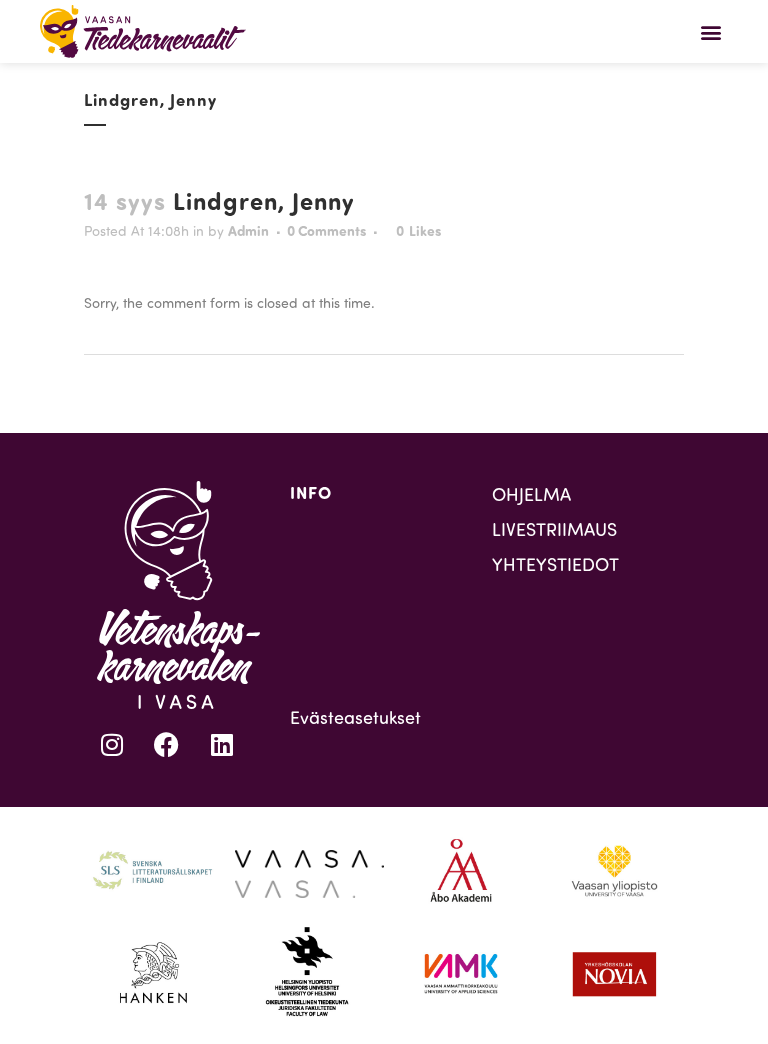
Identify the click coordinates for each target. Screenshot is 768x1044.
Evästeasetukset (355, 717)
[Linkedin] (222, 744)
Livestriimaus (554, 529)
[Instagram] (112, 744)
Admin (248, 230)
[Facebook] (167, 744)
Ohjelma (531, 494)
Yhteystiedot (555, 564)
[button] (711, 31)
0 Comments (326, 230)
